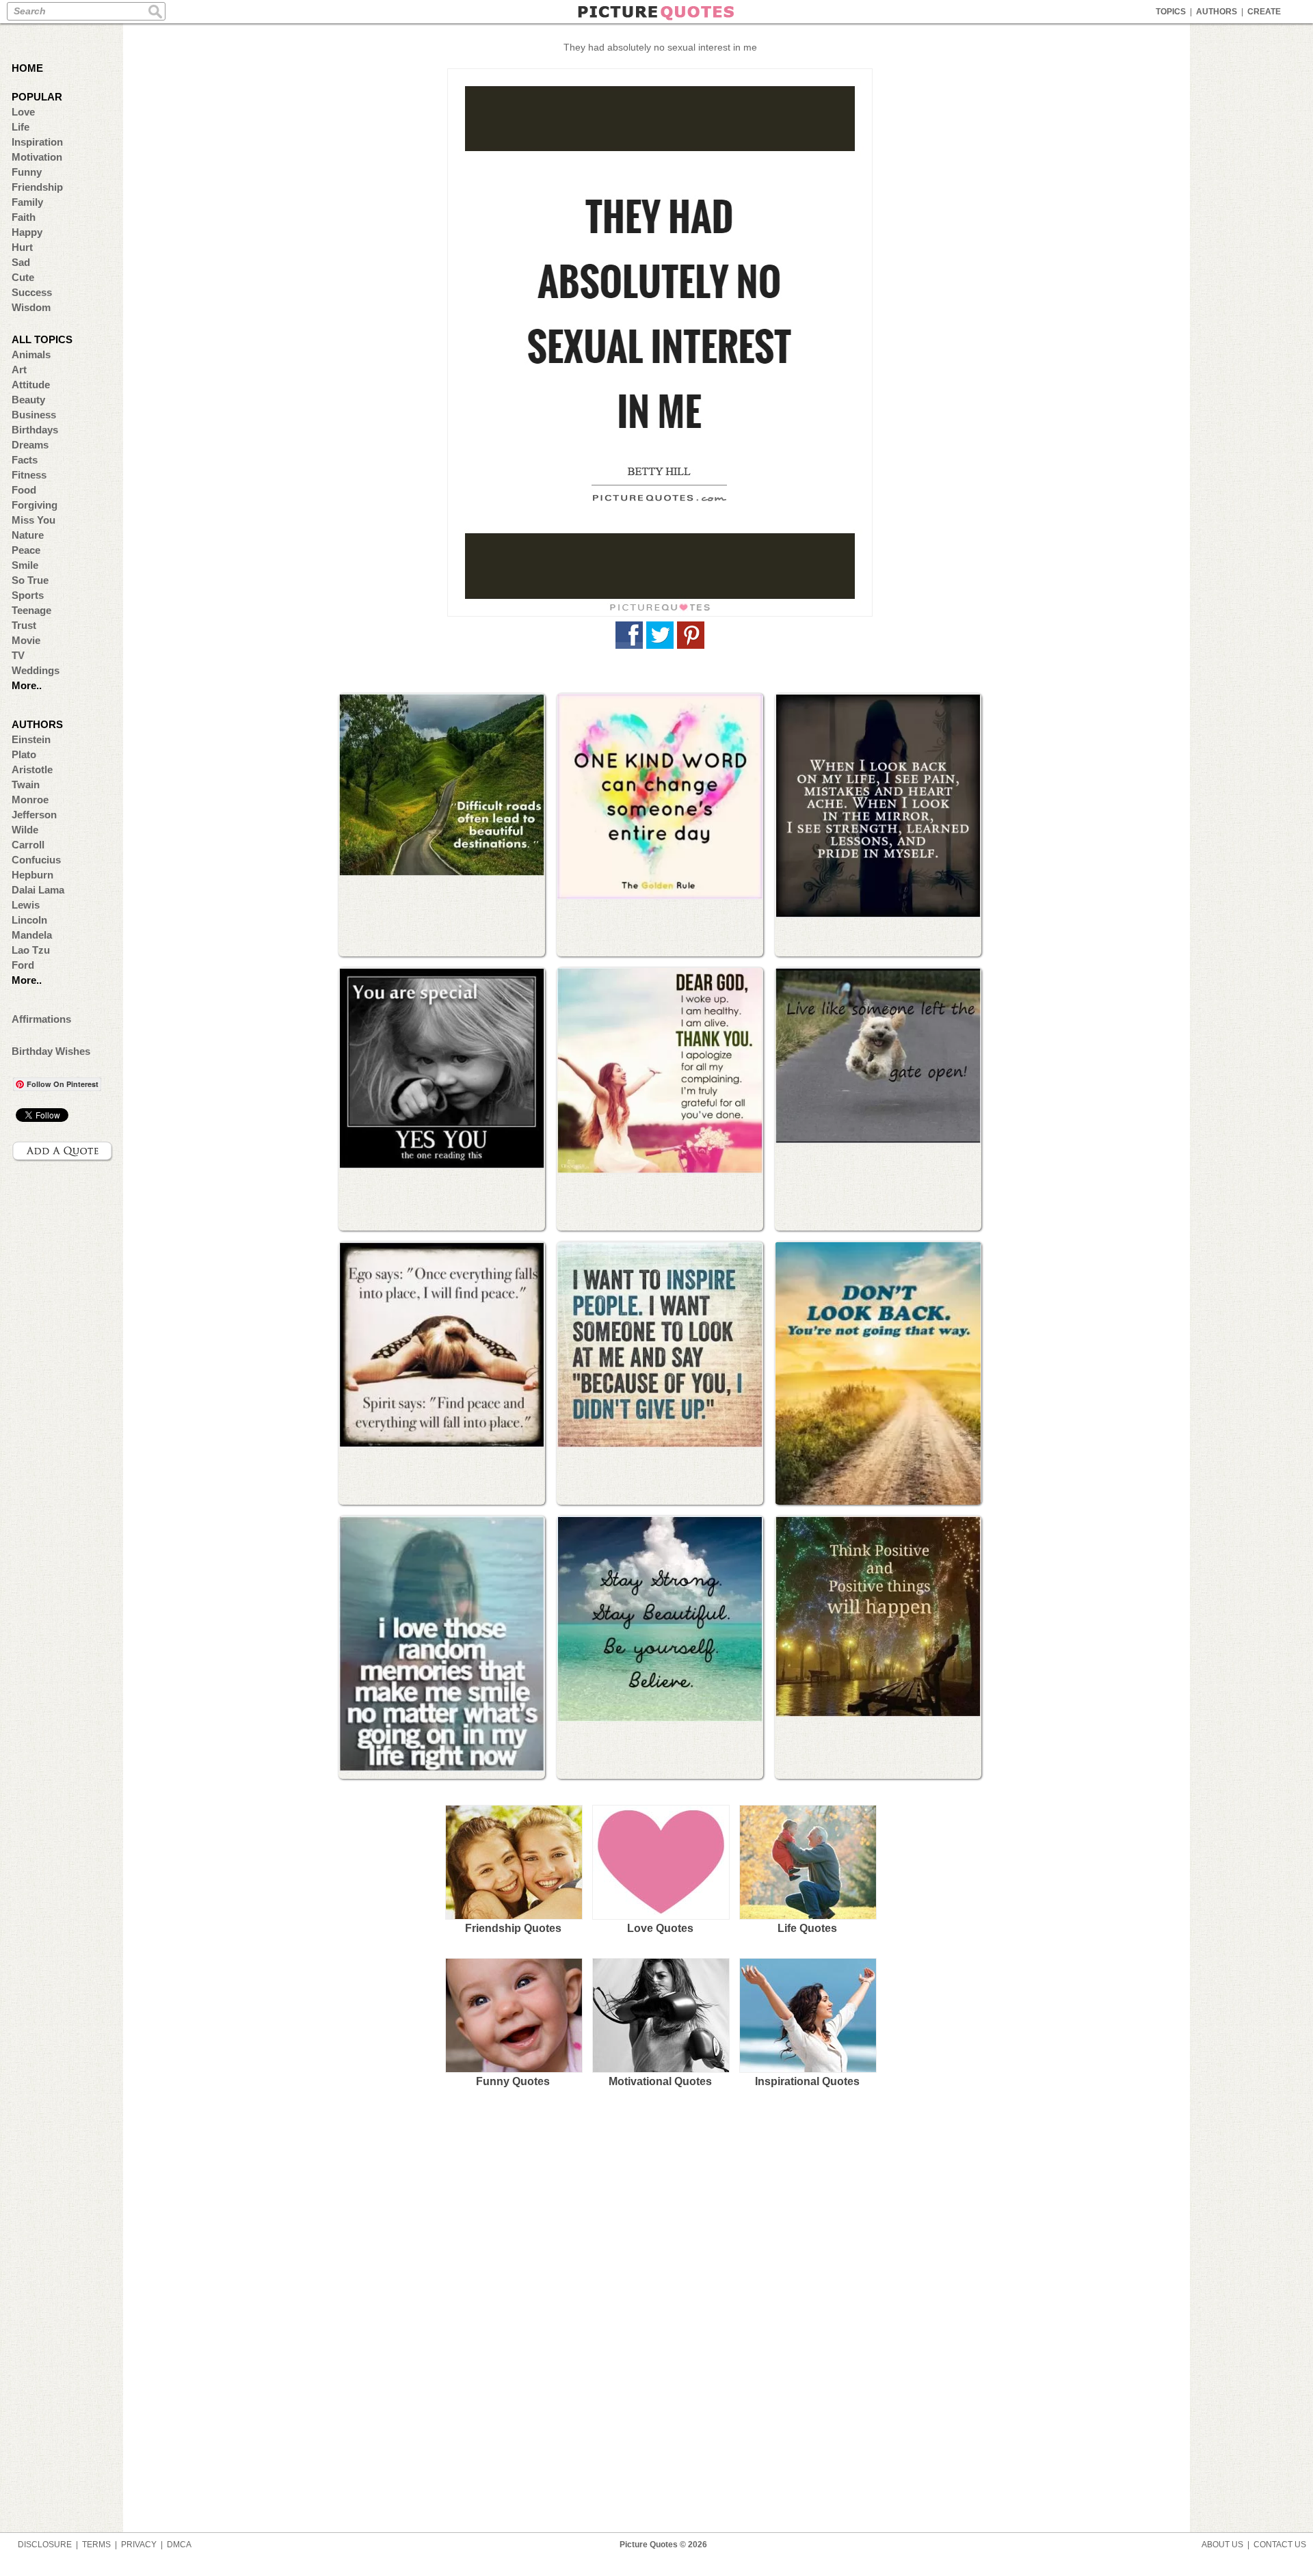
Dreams (30, 445)
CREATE (1264, 12)
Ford (23, 965)
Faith (24, 217)
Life (21, 127)
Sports (28, 595)
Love (23, 112)
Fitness (29, 475)
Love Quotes (660, 1928)
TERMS (96, 2545)
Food (24, 490)
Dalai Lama (38, 890)
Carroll (28, 845)
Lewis (26, 905)
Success (32, 292)
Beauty (28, 400)
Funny (27, 172)
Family (27, 202)
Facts (25, 460)
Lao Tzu (31, 950)
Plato (24, 754)
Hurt (22, 247)
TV (18, 655)
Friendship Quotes (513, 1928)
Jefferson (34, 815)
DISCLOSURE (45, 2545)
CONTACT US (1280, 2545)
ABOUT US (1222, 2545)
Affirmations (41, 1019)
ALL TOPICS (42, 339)
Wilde (25, 830)
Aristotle (32, 769)
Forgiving (35, 505)
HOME (27, 68)
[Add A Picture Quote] (63, 1151)
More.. (27, 685)
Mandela (32, 935)
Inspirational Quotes (807, 2081)
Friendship (37, 187)
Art (19, 370)
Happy (27, 232)
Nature (28, 535)
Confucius (36, 860)
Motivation (37, 157)
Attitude (31, 385)
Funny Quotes (513, 2081)
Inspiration (37, 142)
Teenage (31, 610)
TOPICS (1171, 12)
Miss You (34, 520)
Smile (25, 565)
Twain (26, 784)
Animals (31, 354)
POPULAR (37, 97)
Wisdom (31, 307)
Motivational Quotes (660, 2081)
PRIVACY (139, 2545)
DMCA (179, 2545)
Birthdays (35, 430)
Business (34, 415)
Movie (26, 640)
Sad (21, 262)
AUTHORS (1217, 12)
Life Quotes (807, 1928)
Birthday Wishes (51, 1051)
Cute (23, 277)
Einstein (31, 739)
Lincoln (29, 920)
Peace (26, 550)
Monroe (30, 800)
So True (30, 580)
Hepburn (32, 875)
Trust (24, 625)
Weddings (36, 670)
